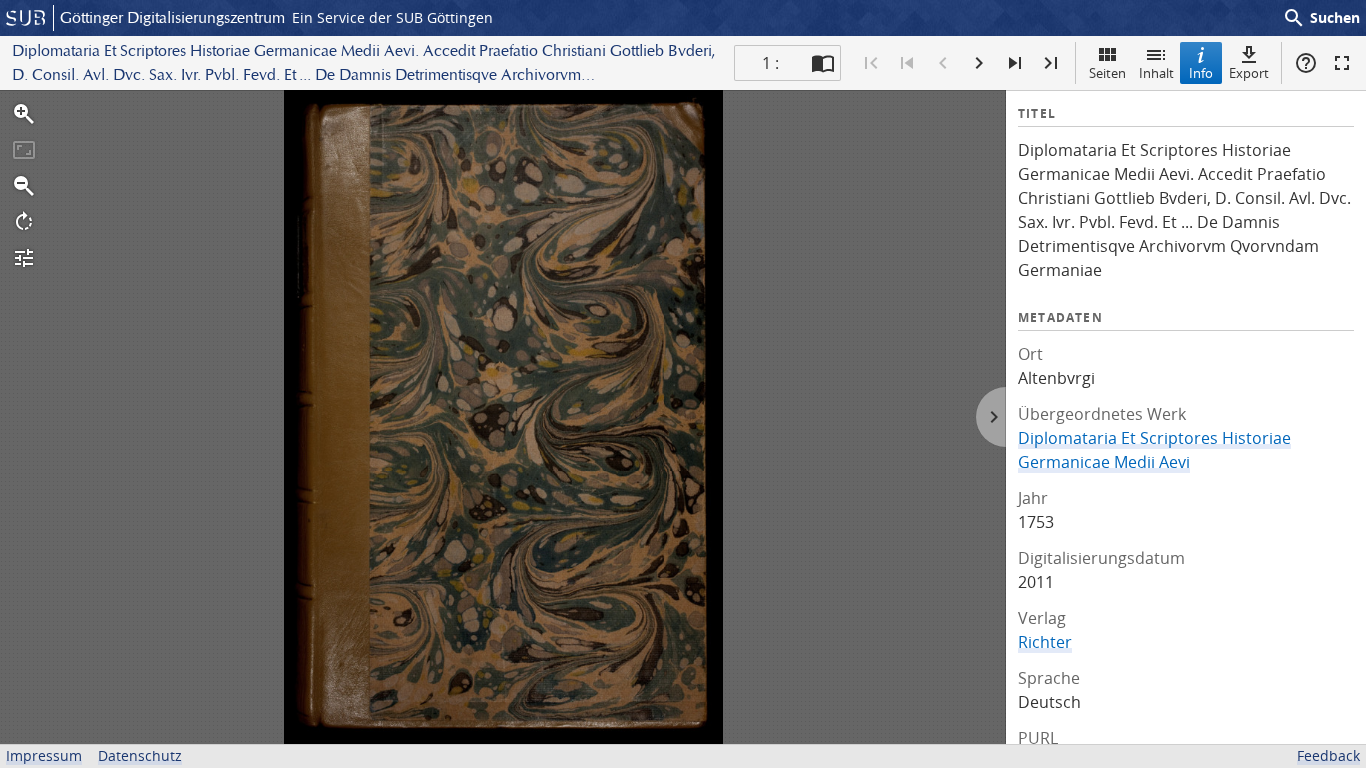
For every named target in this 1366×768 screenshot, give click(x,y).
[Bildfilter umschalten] (24, 258)
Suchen (1321, 18)
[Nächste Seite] (979, 63)
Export (1249, 73)
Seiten (1107, 73)
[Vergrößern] (24, 114)
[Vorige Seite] (943, 63)
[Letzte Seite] (1051, 63)
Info (1201, 73)
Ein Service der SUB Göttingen (392, 17)
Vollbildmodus (1342, 63)
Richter (1045, 642)
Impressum (44, 755)
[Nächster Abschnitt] (1015, 63)
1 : (770, 63)
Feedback (1328, 755)
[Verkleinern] (24, 186)
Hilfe (1306, 63)
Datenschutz (140, 755)
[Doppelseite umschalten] (823, 63)
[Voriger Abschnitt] (907, 63)
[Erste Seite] (871, 63)
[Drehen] (24, 222)
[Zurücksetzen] (24, 150)
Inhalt (1156, 73)
